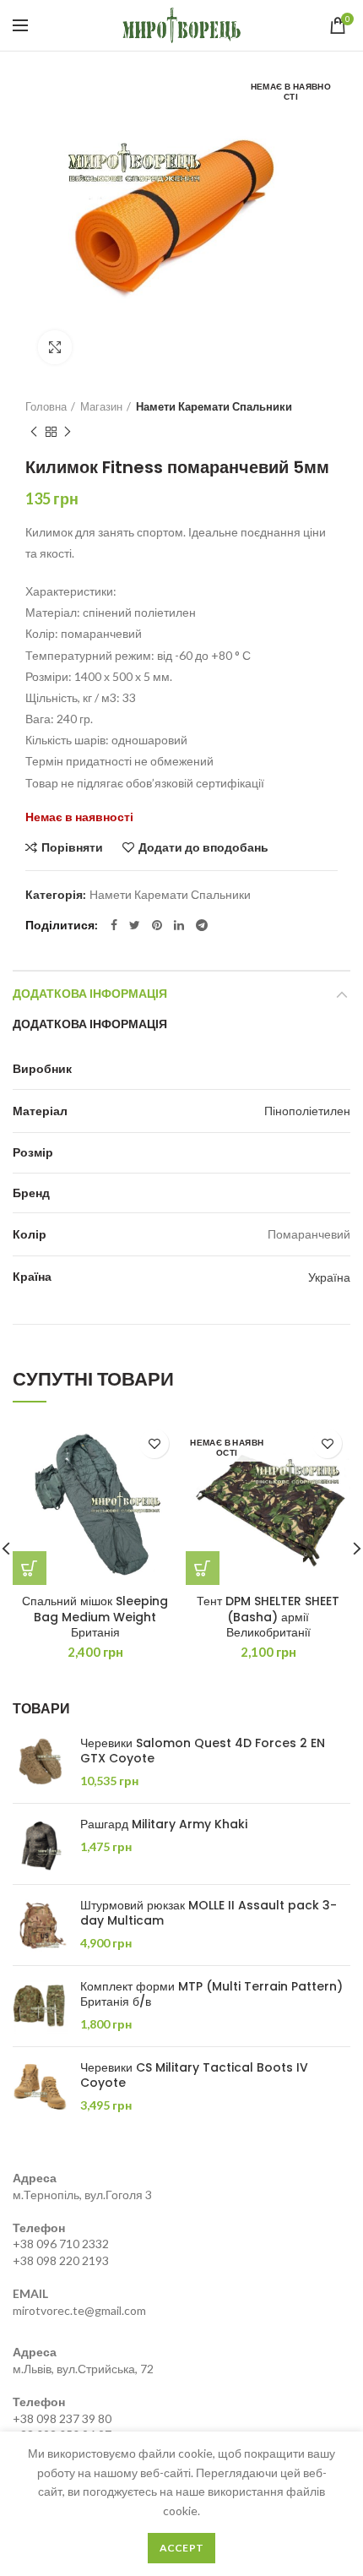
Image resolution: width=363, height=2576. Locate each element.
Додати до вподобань (203, 847)
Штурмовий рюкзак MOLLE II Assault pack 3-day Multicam (209, 1913)
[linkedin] (179, 925)
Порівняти (72, 847)
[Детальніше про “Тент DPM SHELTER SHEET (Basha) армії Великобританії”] (203, 1568)
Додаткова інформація (90, 994)
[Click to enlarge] (55, 347)
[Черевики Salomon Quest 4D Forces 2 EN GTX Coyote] (40, 1763)
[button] (30, 1568)
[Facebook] (114, 925)
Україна (329, 1277)
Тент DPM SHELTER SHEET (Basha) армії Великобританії (268, 1617)
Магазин (101, 406)
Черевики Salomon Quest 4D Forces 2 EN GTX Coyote (203, 1751)
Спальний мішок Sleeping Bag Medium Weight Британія (95, 1617)
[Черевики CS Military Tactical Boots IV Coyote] (40, 2087)
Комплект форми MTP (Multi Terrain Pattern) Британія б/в (211, 1994)
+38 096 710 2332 (61, 2244)
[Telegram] (202, 925)
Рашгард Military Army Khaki (164, 1824)
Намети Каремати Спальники (214, 406)
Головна (46, 406)
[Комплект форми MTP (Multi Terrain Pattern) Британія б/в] (40, 2006)
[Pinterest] (157, 925)
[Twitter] (135, 925)
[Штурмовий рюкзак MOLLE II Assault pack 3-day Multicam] (40, 1925)
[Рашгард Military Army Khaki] (40, 1844)
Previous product (34, 432)
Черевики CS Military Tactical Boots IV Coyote (194, 2075)
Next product (68, 432)
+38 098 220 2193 (61, 2260)
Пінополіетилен (307, 1111)
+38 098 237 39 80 (62, 2418)
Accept (182, 2548)
